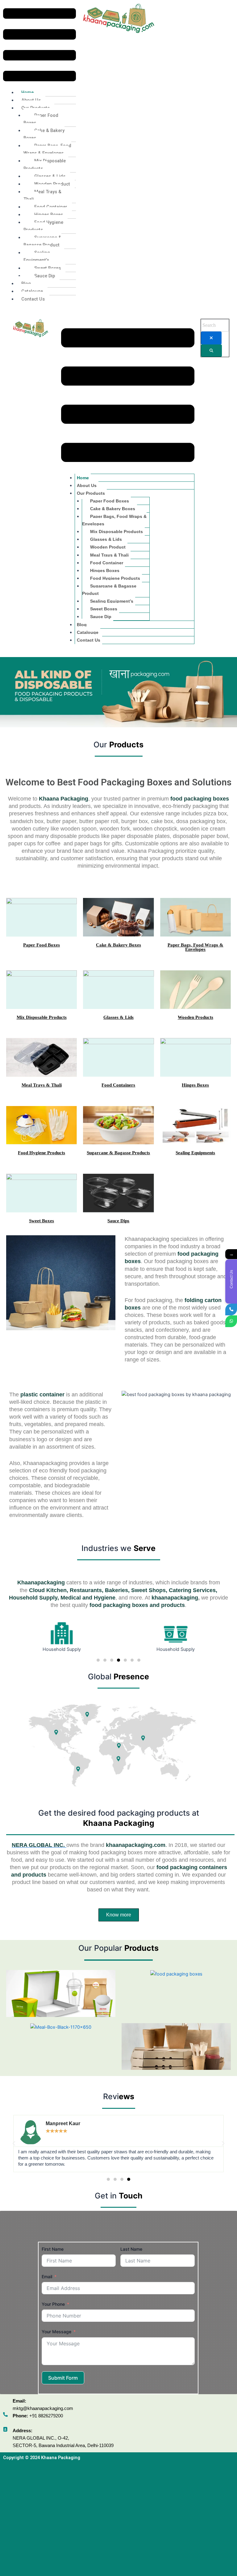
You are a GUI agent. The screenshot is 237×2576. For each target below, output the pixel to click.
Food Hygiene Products (43, 226)
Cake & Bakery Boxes (44, 134)
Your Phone (53, 2304)
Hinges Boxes (49, 215)
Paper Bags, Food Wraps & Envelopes (47, 149)
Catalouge (32, 291)
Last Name (131, 2249)
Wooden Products (195, 1017)
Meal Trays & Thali (42, 195)
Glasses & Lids (50, 176)
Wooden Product (52, 184)
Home (27, 92)
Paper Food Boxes (41, 119)
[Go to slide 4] (118, 1660)
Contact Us (33, 299)
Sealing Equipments (195, 1153)
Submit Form (63, 2378)
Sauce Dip (45, 276)
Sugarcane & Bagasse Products (118, 1153)
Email (47, 2277)
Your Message (56, 2332)
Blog (26, 284)
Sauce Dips (118, 1221)
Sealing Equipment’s (37, 256)
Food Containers (118, 1085)
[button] (39, 46)
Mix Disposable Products (45, 164)
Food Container (51, 207)
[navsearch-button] (169, 11)
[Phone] (231, 1309)
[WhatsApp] (231, 1321)
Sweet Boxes (48, 268)
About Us (31, 100)
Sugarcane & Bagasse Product (42, 241)
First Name (53, 2249)
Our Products (91, 493)
